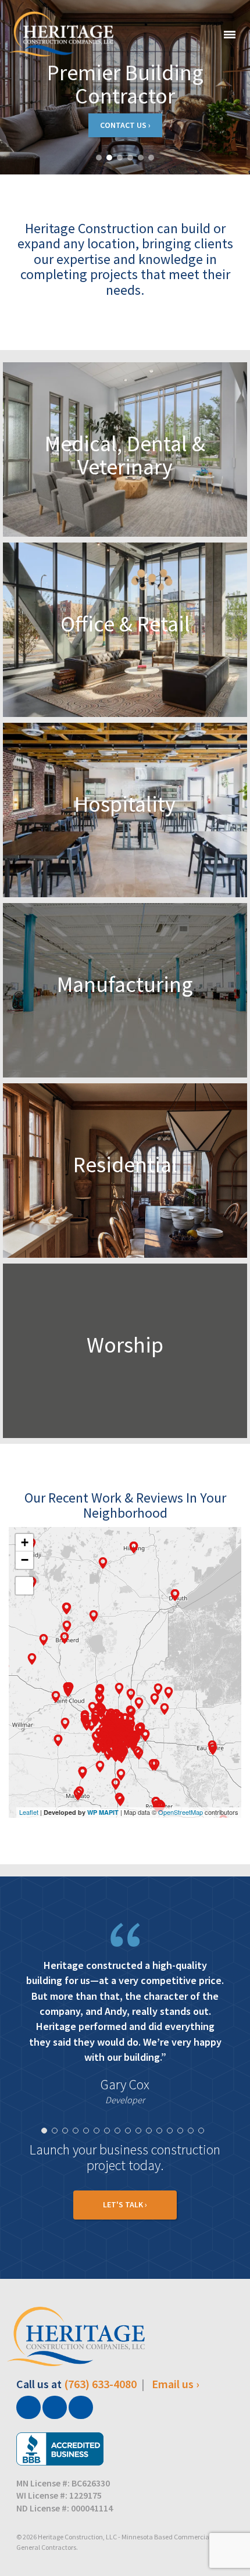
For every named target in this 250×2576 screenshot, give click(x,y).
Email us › (176, 2415)
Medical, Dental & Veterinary (125, 455)
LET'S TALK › (125, 2235)
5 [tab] (89, 2164)
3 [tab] (68, 2164)
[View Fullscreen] (24, 1586)
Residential (125, 1164)
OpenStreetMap (181, 1812)
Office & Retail (125, 624)
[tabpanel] (125, 2031)
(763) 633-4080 (100, 2415)
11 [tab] (152, 2164)
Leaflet (29, 1812)
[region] (125, 87)
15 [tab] (194, 2164)
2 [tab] (58, 2164)
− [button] (25, 1560)
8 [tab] (120, 2164)
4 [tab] (78, 2164)
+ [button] (25, 1542)
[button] (99, 158)
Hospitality (125, 804)
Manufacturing (125, 984)
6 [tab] (99, 2164)
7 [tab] (110, 2164)
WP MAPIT (103, 1812)
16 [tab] (204, 2164)
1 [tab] (47, 2164)
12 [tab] (162, 2164)
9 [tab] (131, 2164)
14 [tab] (183, 2164)
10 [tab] (141, 2164)
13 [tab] (173, 2164)
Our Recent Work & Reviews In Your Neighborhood (125, 1505)
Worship (125, 1345)
